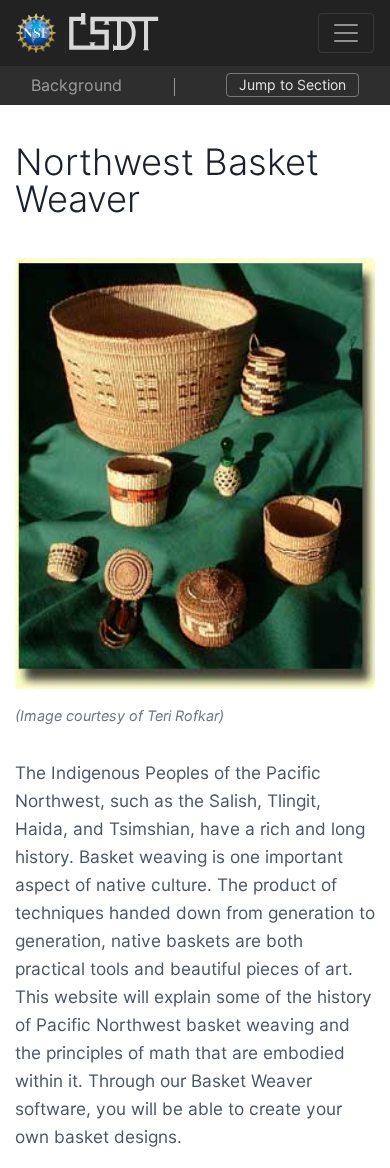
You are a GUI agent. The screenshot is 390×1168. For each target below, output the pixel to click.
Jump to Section (292, 84)
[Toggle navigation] (346, 33)
